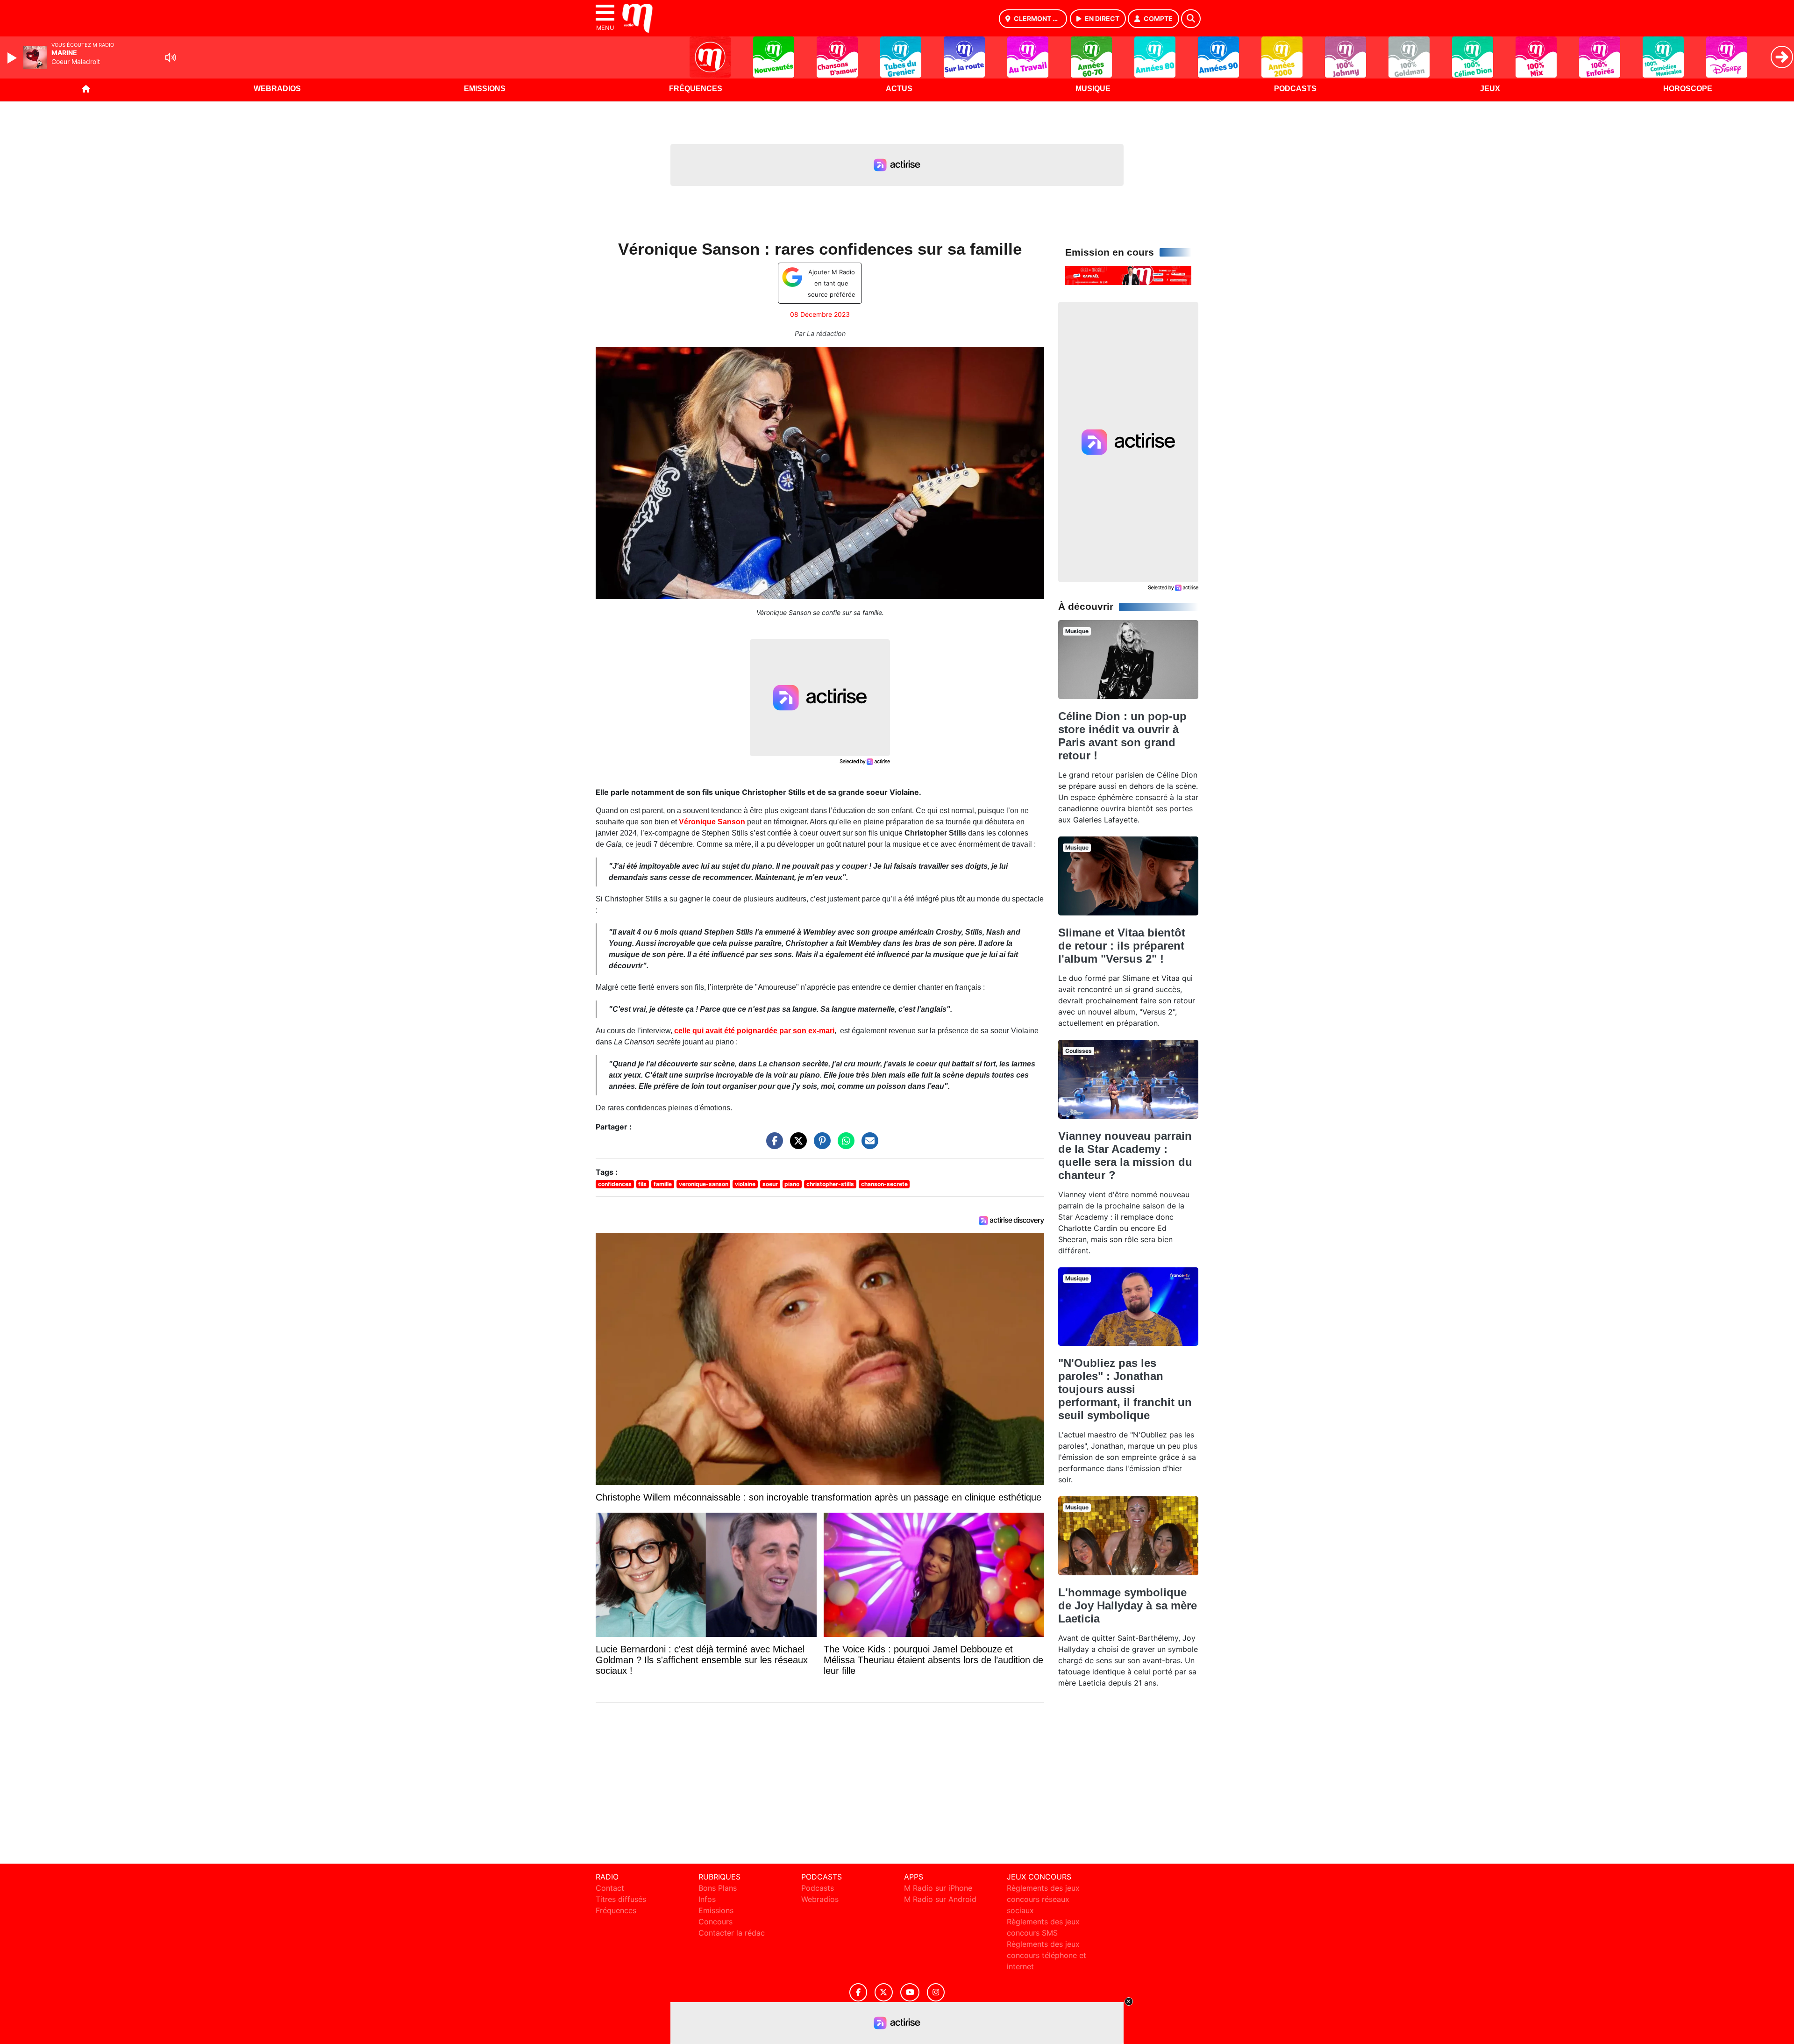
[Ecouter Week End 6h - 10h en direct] (1128, 275)
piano (792, 1184)
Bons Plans (718, 1888)
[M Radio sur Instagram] (936, 1992)
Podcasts (1295, 89)
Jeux (1490, 89)
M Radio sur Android (940, 1899)
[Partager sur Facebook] (772, 1145)
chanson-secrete (884, 1184)
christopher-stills (830, 1184)
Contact (610, 1888)
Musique (1093, 89)
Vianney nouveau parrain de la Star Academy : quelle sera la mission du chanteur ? (1125, 1155)
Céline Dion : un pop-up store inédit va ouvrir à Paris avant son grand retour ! (1122, 736)
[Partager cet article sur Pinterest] (820, 1145)
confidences (615, 1184)
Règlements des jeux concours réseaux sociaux (1043, 1899)
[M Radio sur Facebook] (858, 1992)
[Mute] (171, 57)
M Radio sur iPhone (938, 1888)
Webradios (277, 89)
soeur (770, 1184)
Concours (715, 1922)
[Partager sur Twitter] (796, 1145)
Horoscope (1688, 89)
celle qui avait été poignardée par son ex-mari (753, 1031)
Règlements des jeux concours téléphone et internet (1046, 1955)
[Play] (13, 58)
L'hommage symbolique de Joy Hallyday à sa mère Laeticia (1128, 1605)
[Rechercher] (1191, 19)
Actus (899, 89)
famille (663, 1184)
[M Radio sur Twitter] (884, 1992)
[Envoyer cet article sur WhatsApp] (844, 1145)
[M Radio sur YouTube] (910, 1992)
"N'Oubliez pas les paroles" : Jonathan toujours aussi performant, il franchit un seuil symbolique (1125, 1389)
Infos (707, 1899)
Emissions (485, 89)
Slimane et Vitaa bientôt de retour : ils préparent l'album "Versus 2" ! (1122, 946)
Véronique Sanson (712, 822)
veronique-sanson (704, 1184)
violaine (745, 1184)
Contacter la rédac (732, 1933)
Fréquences (696, 89)
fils (642, 1184)
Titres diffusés (621, 1899)
